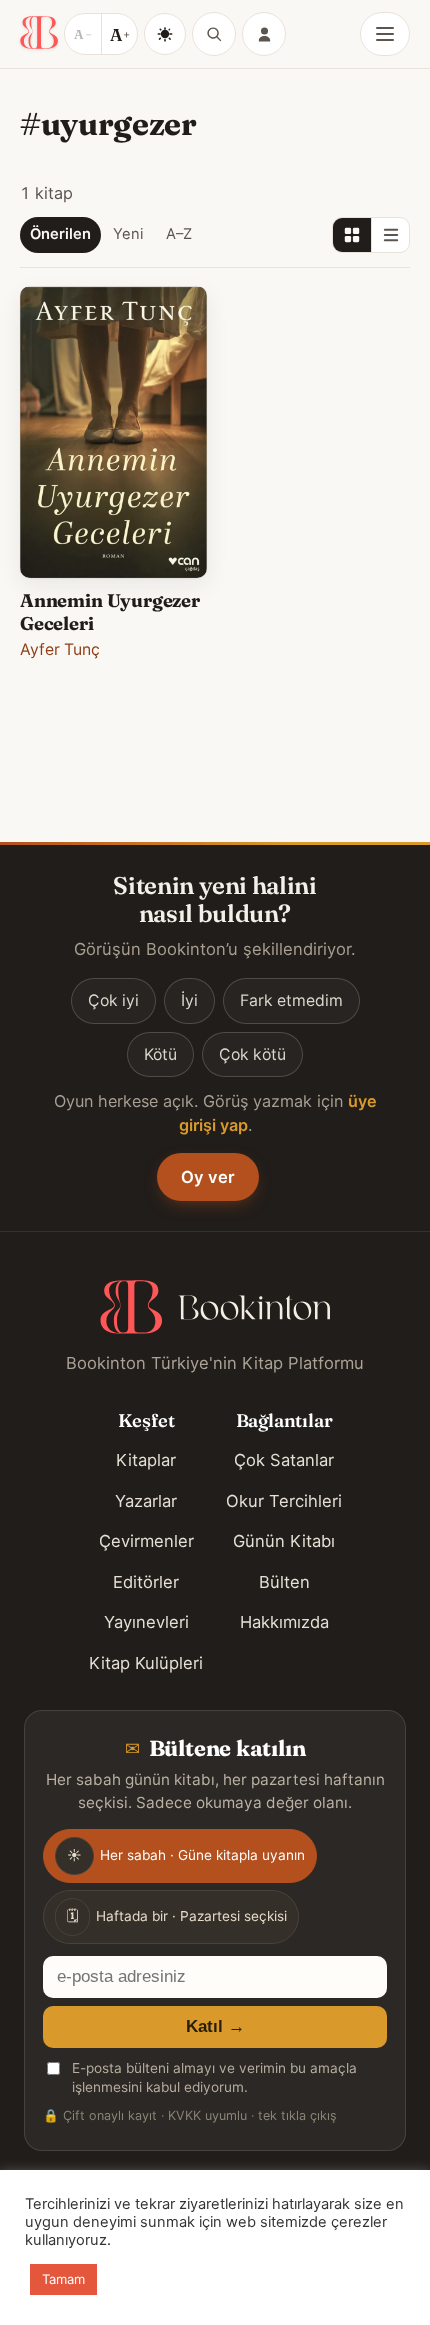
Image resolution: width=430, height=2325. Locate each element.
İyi (189, 1000)
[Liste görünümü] (390, 235)
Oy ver (208, 1177)
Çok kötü (252, 1054)
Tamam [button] (63, 2279)
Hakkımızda (284, 1622)
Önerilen (60, 234)
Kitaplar (146, 1460)
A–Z (179, 234)
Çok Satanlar (284, 1460)
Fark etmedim (291, 1000)
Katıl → (215, 2026)
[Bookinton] (39, 34)
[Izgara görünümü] (352, 235)
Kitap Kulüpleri (146, 1663)
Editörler (146, 1582)
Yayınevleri (146, 1622)
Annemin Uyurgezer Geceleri (110, 611)
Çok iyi (113, 1000)
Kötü (160, 1054)
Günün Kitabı (284, 1541)
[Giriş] (264, 34)
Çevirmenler (146, 1541)
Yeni (128, 234)
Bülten (284, 1582)
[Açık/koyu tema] (165, 34)
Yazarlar (146, 1501)
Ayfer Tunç (60, 649)
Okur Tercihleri (284, 1501)
